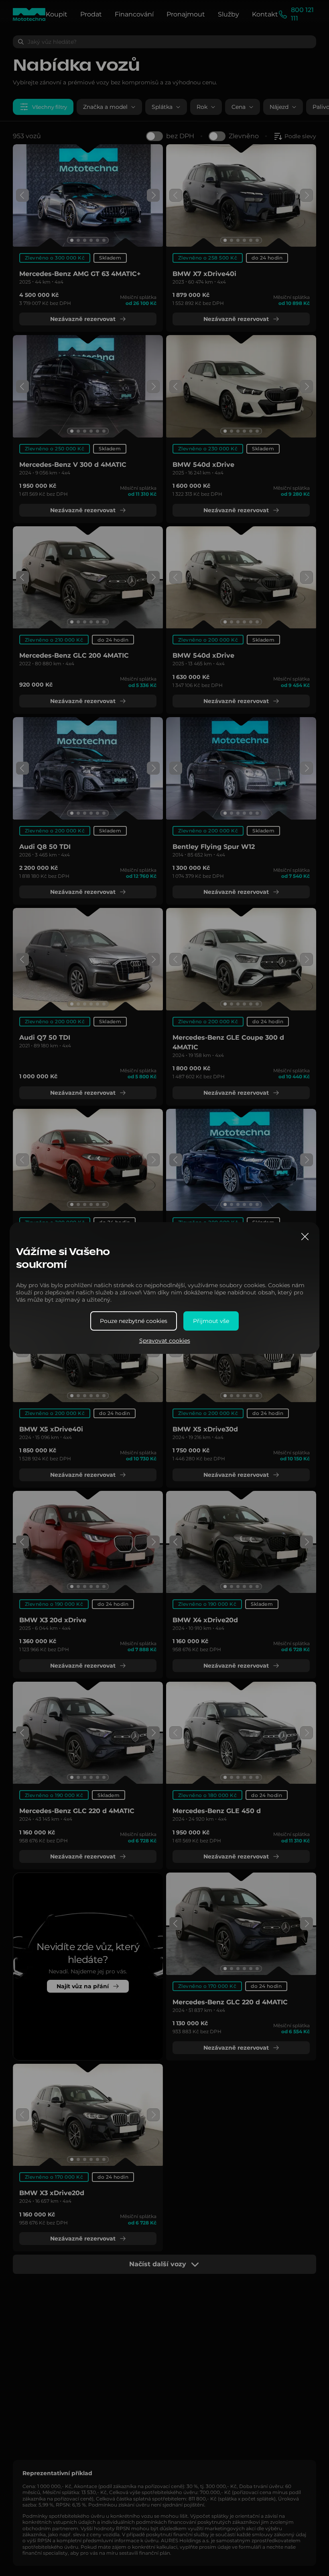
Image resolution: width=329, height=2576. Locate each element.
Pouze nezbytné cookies (134, 1321)
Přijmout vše (211, 1321)
